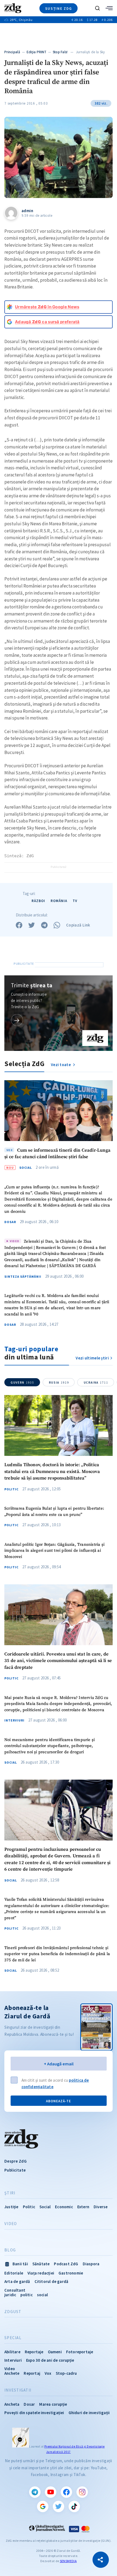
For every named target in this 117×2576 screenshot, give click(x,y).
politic (26, 2295)
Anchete (12, 2373)
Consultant (15, 2290)
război (38, 901)
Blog (10, 2250)
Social (26, 1168)
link (17, 1020)
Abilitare (12, 2352)
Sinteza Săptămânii (23, 1277)
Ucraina (96, 1383)
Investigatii (18, 2390)
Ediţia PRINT (37, 52)
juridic (10, 2295)
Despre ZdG (16, 2161)
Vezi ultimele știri (92, 1358)
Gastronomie (71, 2273)
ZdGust (13, 2312)
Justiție (11, 2207)
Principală (12, 52)
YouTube (51, 2492)
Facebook (66, 2492)
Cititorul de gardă (52, 2281)
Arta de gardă (17, 2281)
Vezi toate (61, 1065)
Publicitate (15, 2170)
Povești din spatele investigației (34, 2413)
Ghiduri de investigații (89, 2413)
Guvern (22, 1383)
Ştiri (10, 2193)
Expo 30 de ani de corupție (50, 2360)
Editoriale (14, 2273)
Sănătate (41, 2264)
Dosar (10, 1222)
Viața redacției (41, 2273)
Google (43, 2506)
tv (75, 901)
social (42, 2295)
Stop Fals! (60, 52)
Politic (11, 1489)
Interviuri (14, 1720)
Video (11, 2224)
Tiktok (74, 2506)
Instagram (82, 2492)
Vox (48, 2373)
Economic (64, 2207)
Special (13, 2338)
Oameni (55, 2352)
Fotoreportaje (80, 2352)
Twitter (59, 2506)
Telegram (35, 2492)
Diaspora (91, 2264)
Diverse (101, 2207)
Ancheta (12, 2404)
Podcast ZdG (66, 2264)
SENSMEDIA (68, 2561)
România (59, 901)
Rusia (59, 1383)
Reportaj (32, 2373)
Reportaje (34, 2352)
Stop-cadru (66, 2373)
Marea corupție (53, 2404)
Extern (83, 2207)
